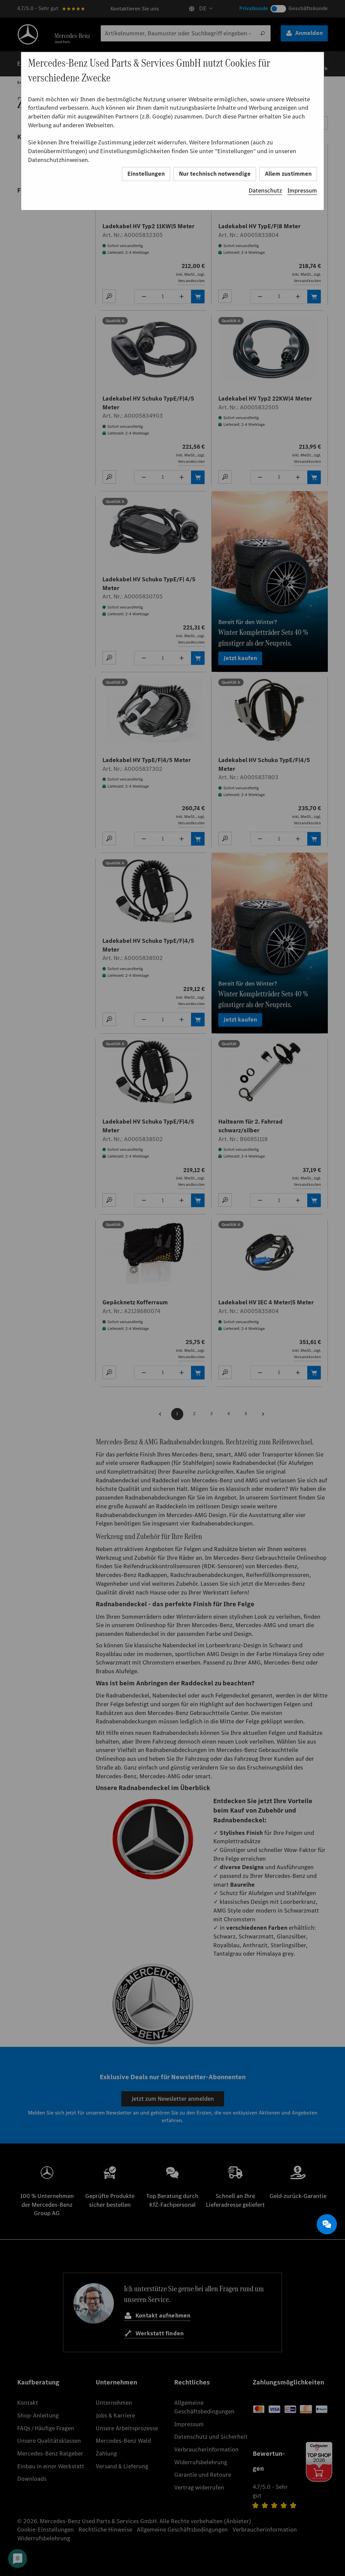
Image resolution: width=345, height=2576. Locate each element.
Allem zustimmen (288, 174)
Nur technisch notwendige (215, 174)
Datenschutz (265, 191)
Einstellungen (146, 174)
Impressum (302, 191)
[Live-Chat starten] (327, 2224)
